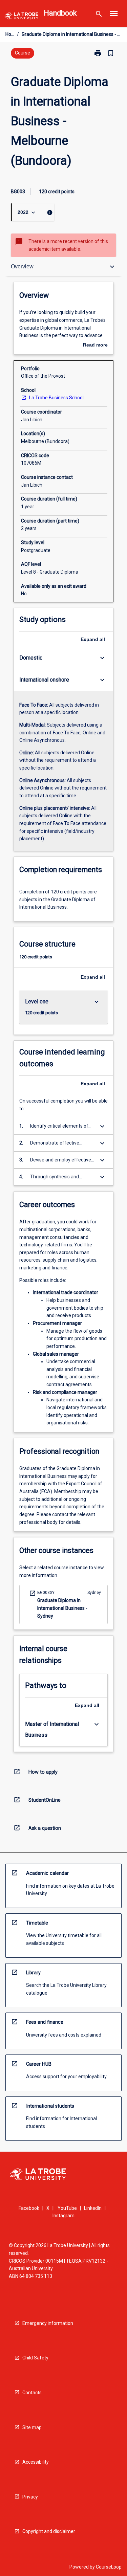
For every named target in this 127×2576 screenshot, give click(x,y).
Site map (32, 2427)
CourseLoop (109, 2567)
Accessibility (36, 2462)
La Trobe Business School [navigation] (56, 398)
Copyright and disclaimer (49, 2531)
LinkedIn (93, 2208)
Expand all (93, 639)
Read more (95, 346)
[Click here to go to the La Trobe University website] (21, 17)
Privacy (30, 2497)
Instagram (63, 2216)
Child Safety (35, 2358)
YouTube (67, 2208)
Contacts (32, 2393)
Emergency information (48, 2323)
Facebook (29, 2208)
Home (10, 34)
